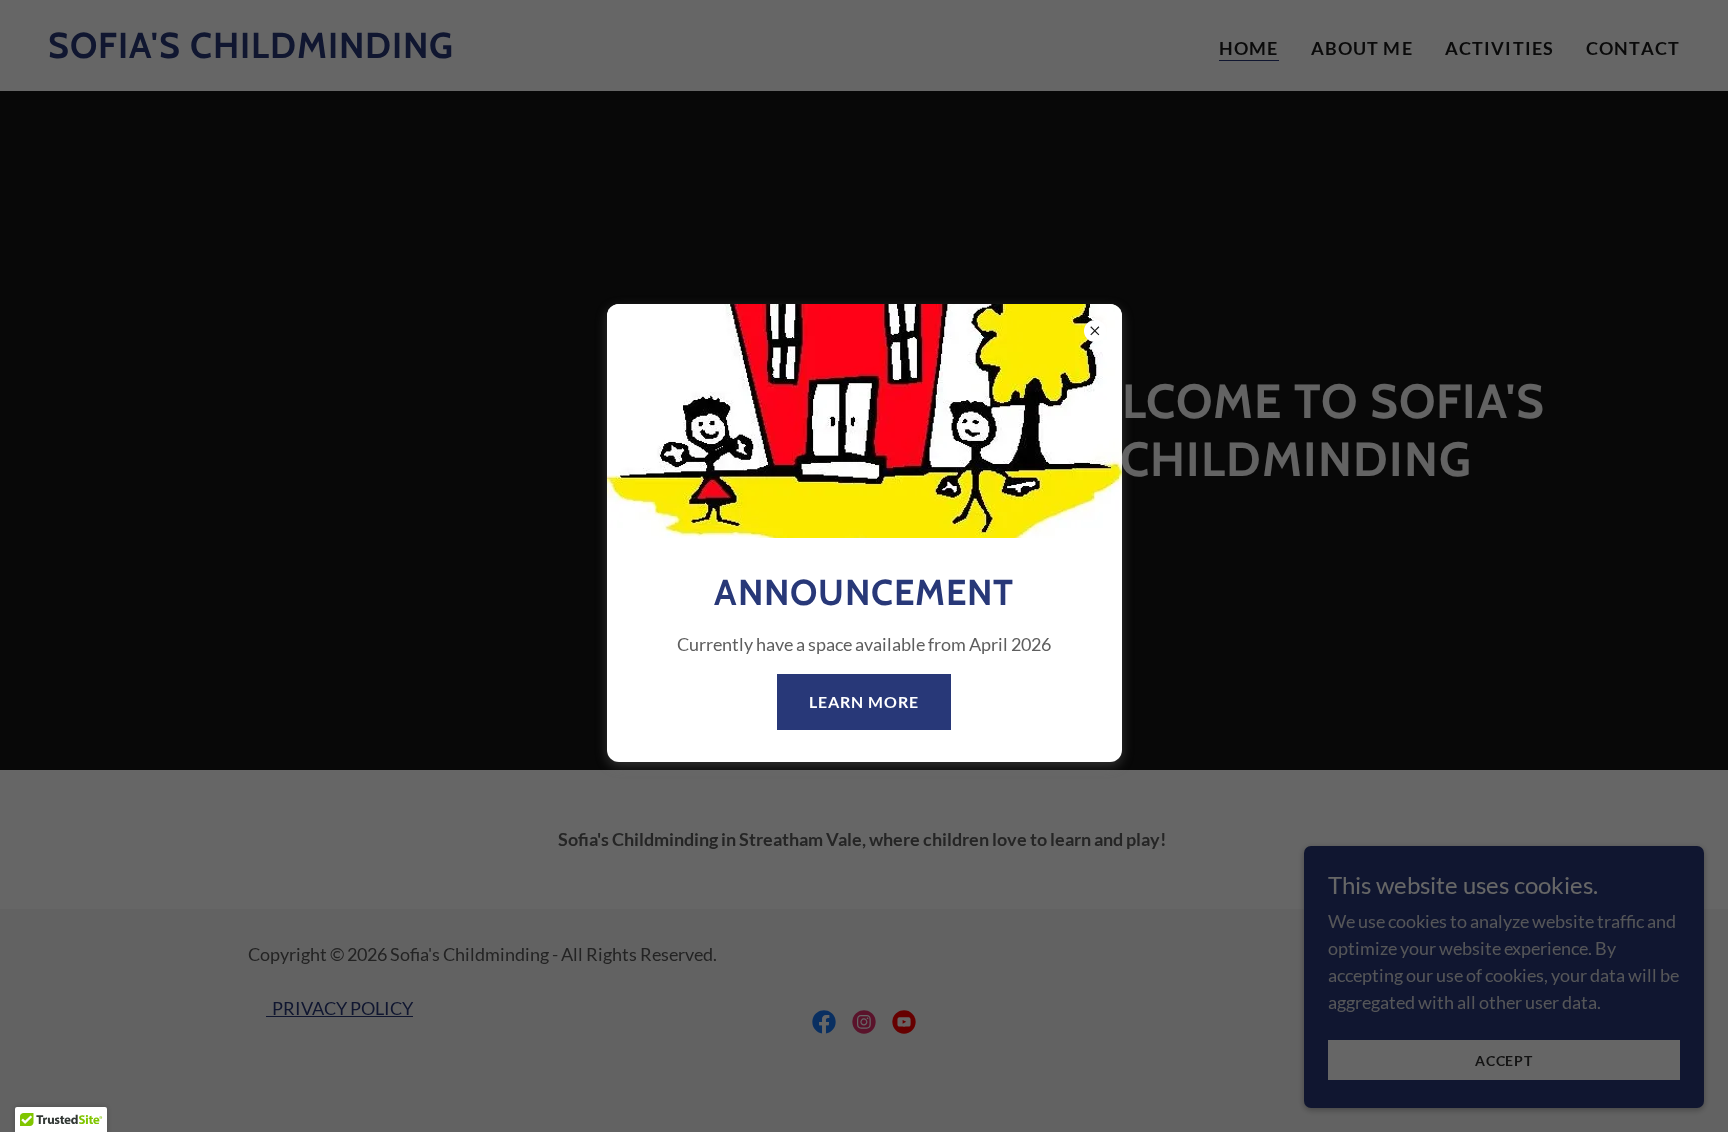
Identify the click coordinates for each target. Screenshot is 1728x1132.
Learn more (864, 702)
